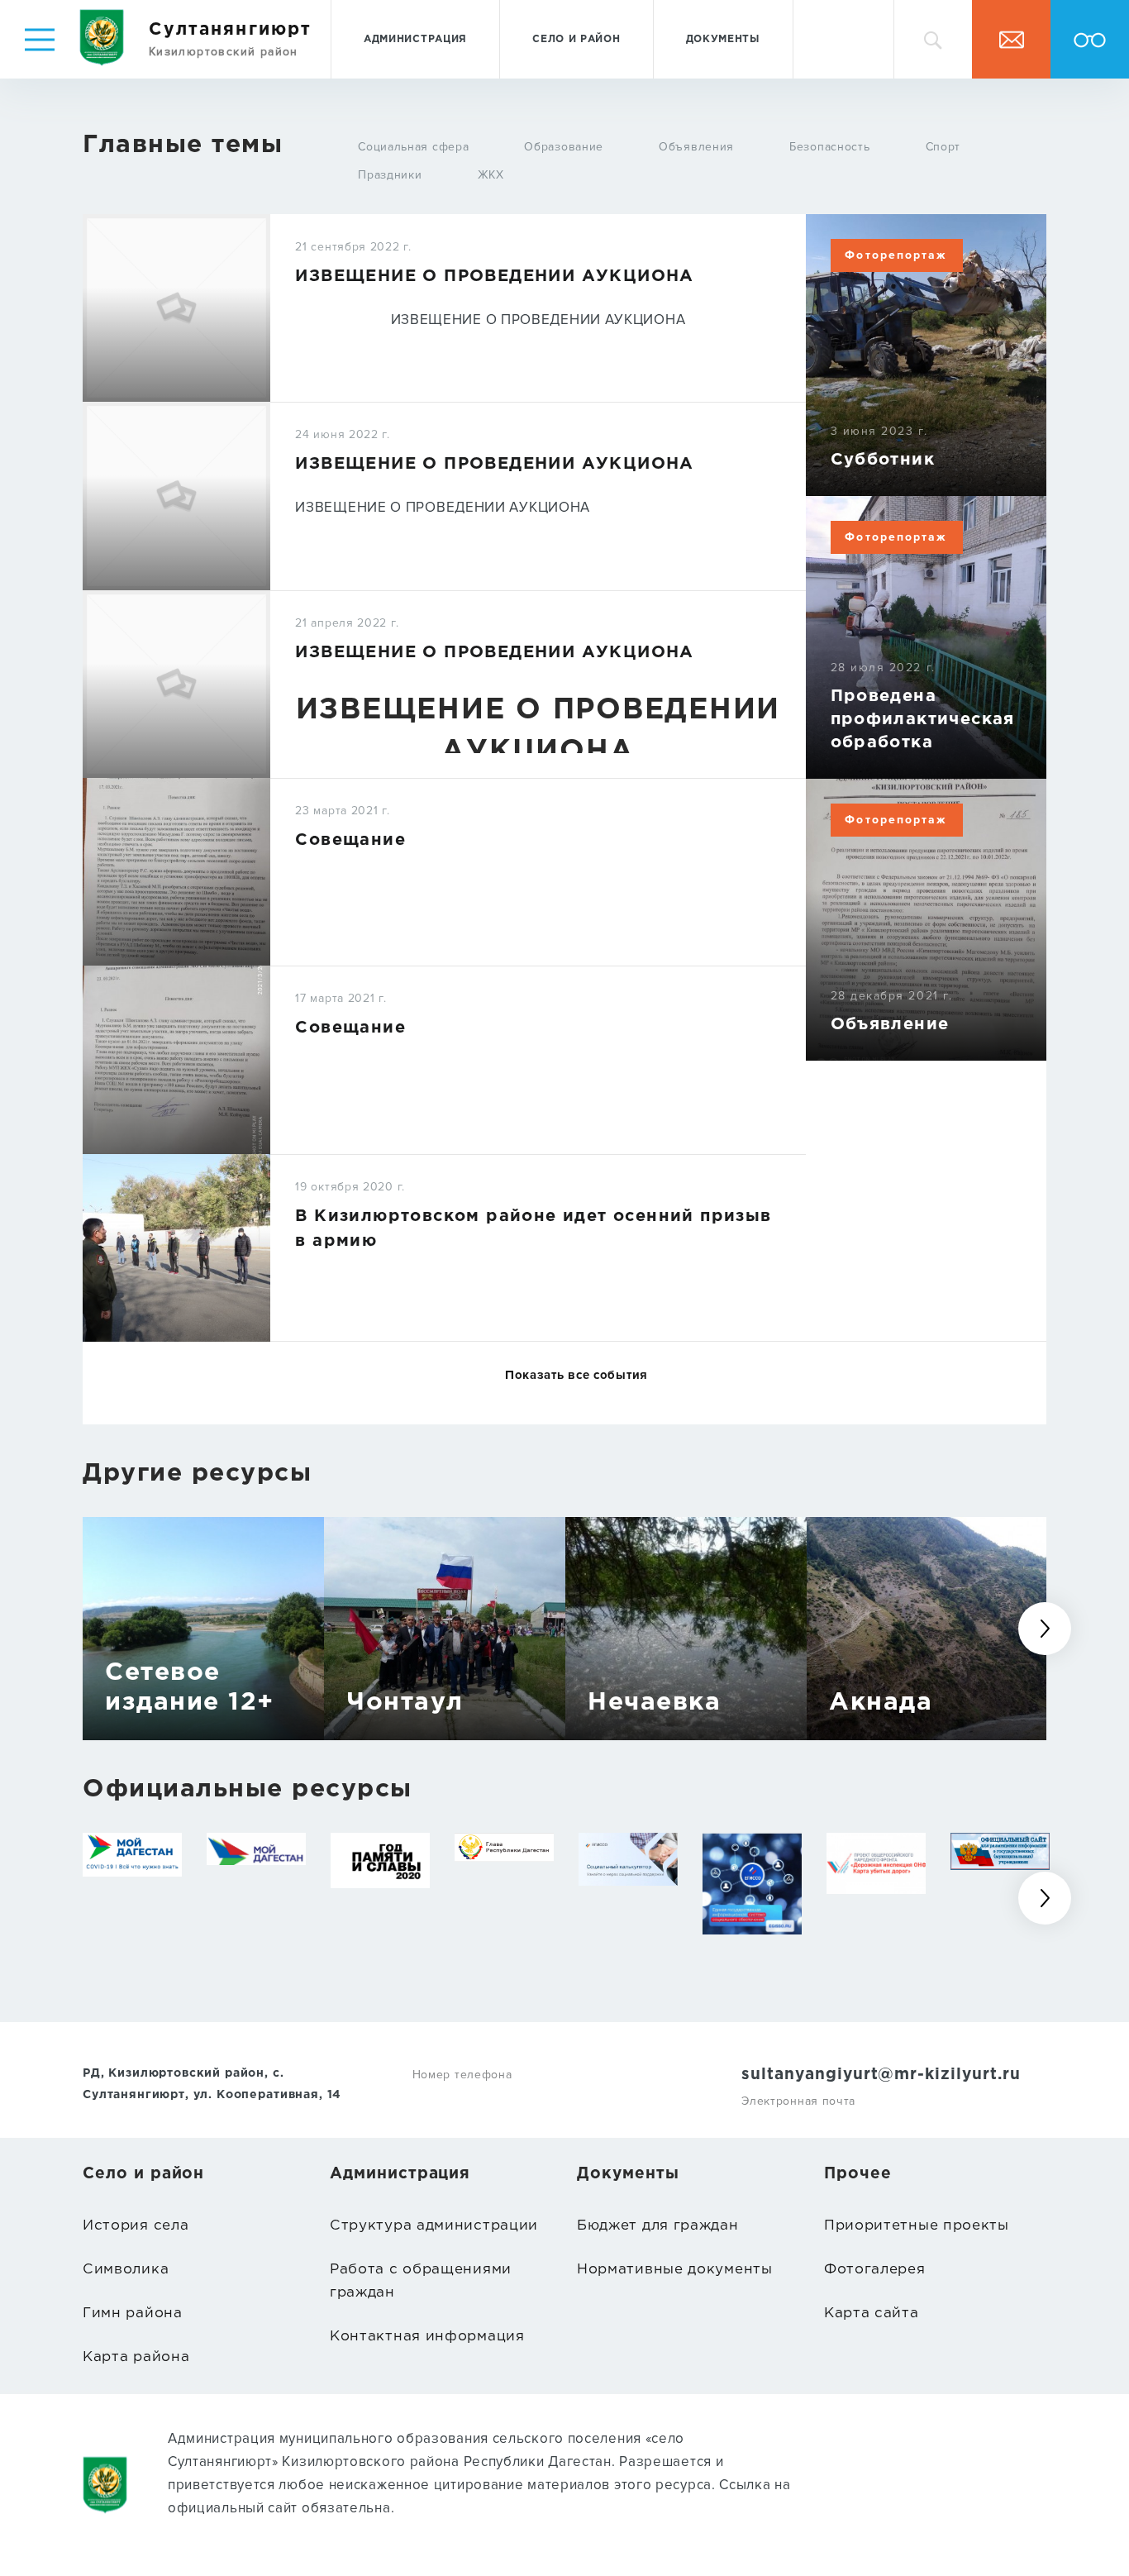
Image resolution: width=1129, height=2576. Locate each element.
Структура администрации (434, 2226)
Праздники (390, 175)
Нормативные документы (675, 2270)
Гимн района (133, 2314)
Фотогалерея (875, 2270)
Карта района (136, 2357)
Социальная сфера (413, 147)
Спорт (943, 147)
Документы (723, 39)
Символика (126, 2270)
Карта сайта (872, 2314)
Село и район (576, 39)
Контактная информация (427, 2337)
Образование (564, 147)
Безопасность (829, 147)
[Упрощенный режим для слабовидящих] (1090, 39)
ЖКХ (491, 175)
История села (136, 2226)
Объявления (696, 147)
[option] (203, 1629)
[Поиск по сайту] (933, 39)
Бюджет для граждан (658, 2226)
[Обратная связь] (1011, 39)
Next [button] (1045, 1629)
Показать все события (576, 1375)
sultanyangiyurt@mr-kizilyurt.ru (881, 2075)
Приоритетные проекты (917, 2226)
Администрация (415, 39)
